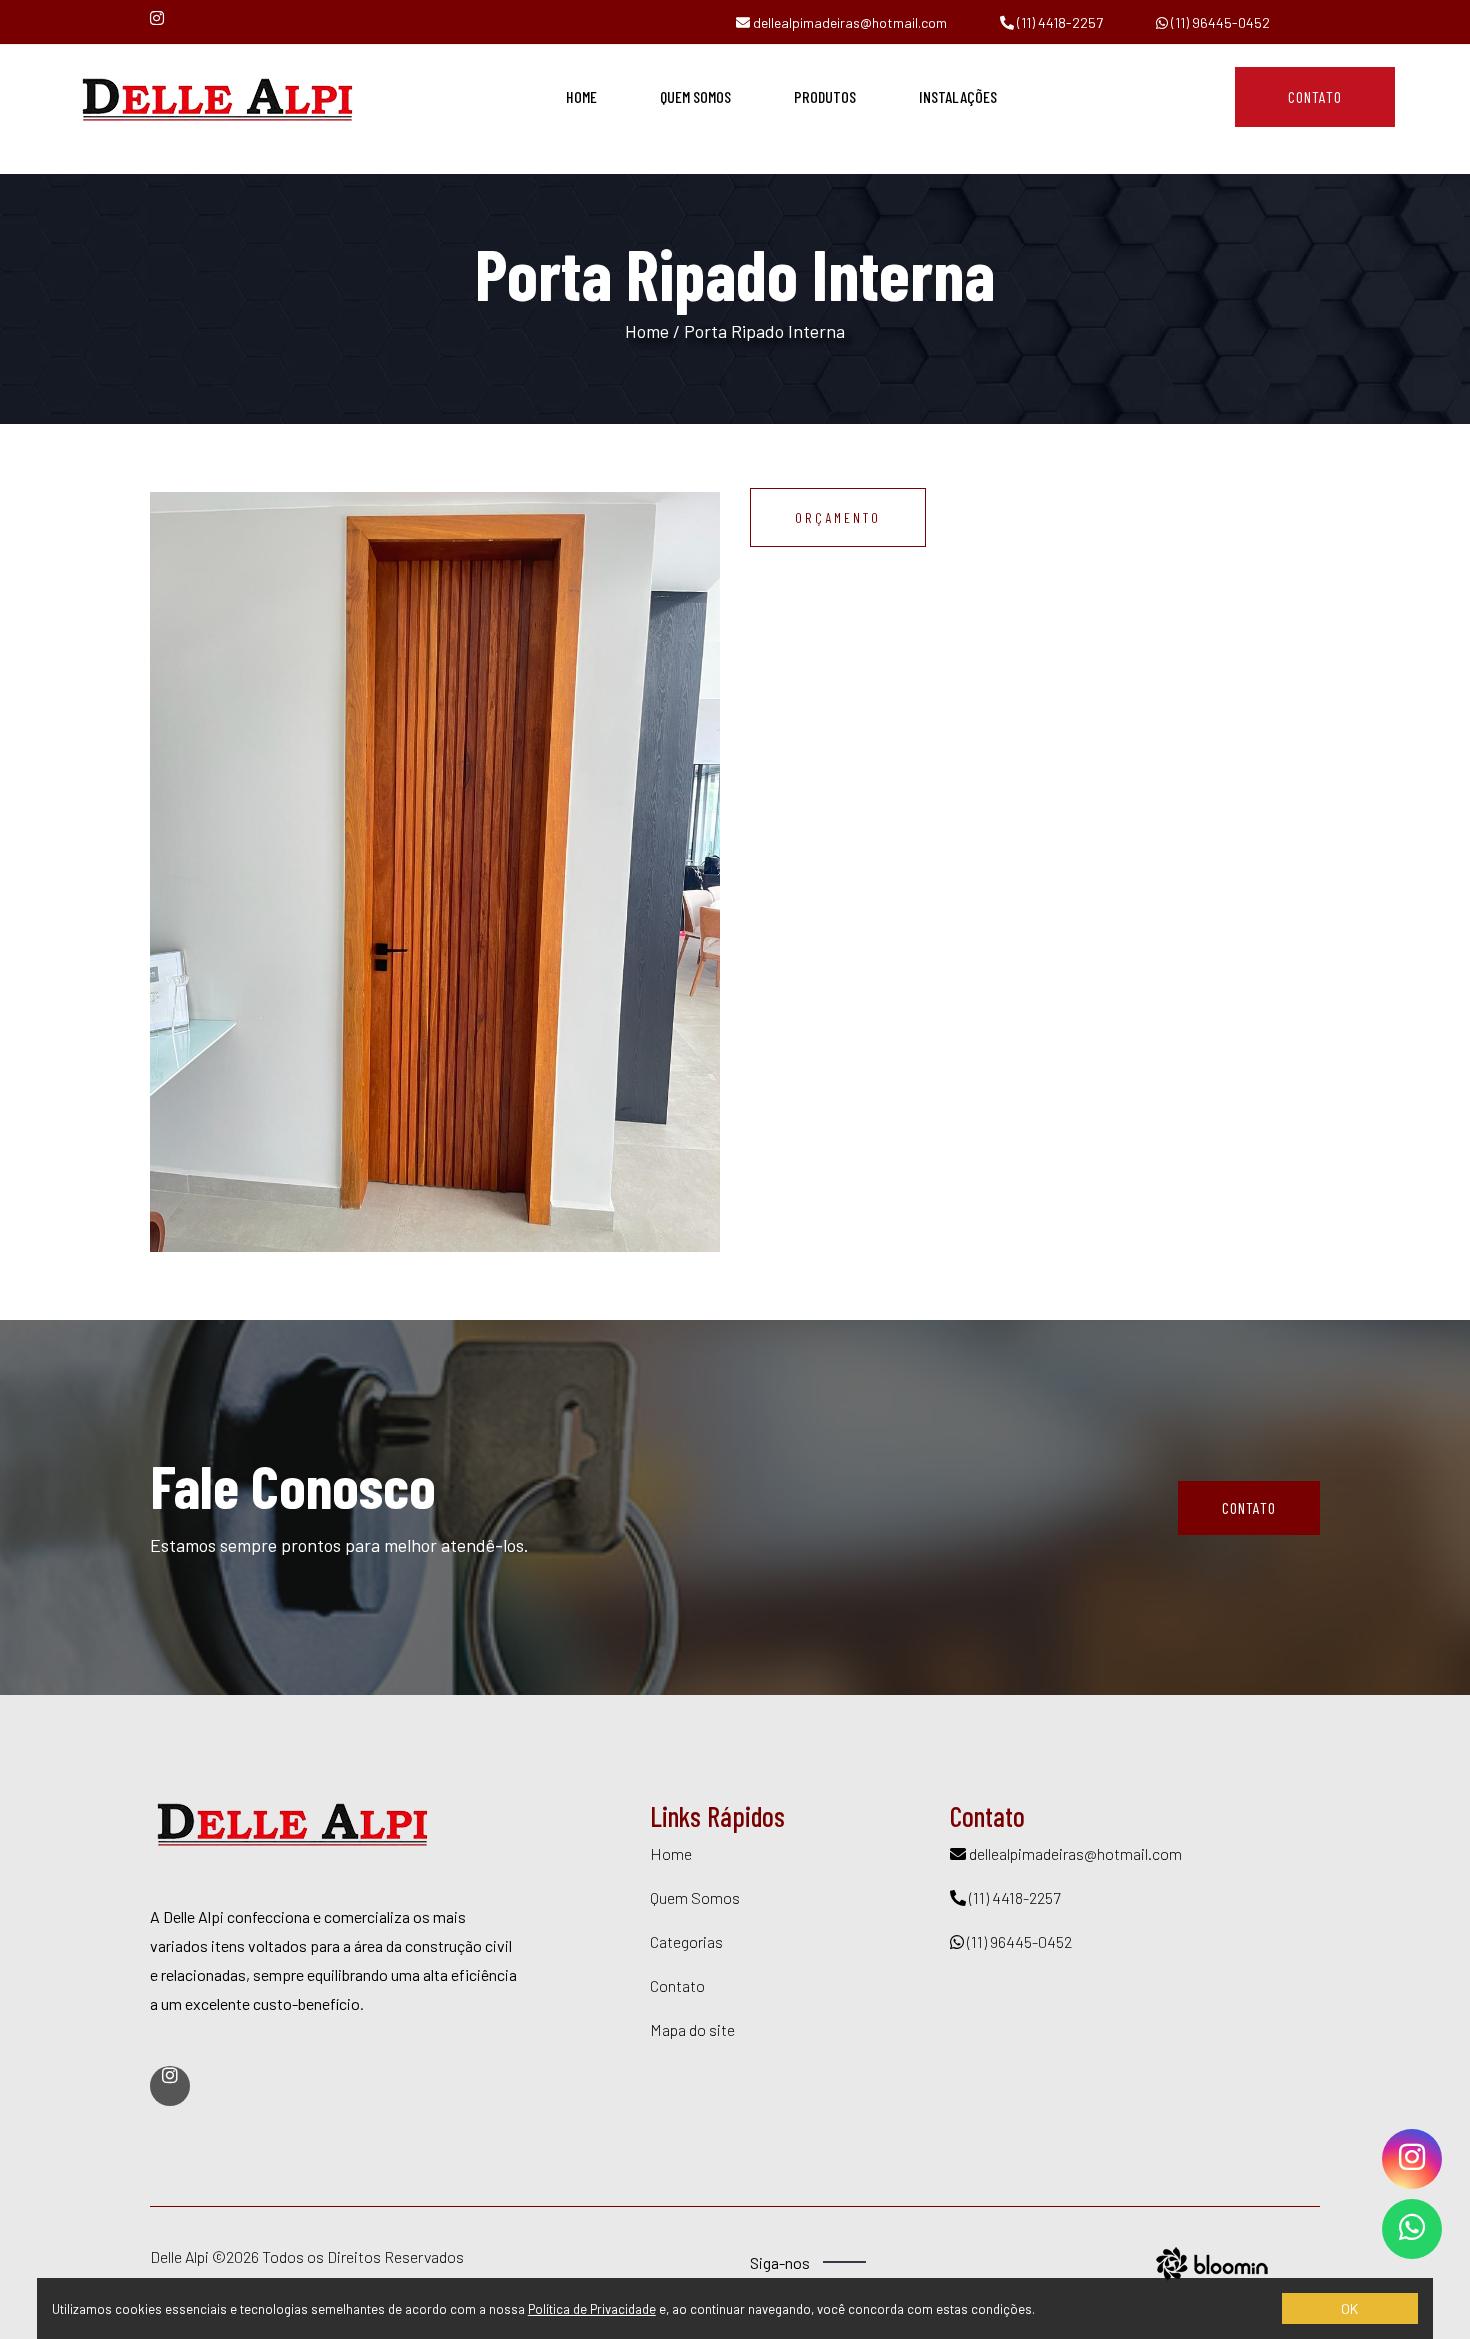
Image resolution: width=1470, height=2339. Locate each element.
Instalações (958, 96)
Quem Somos (695, 96)
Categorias (686, 1941)
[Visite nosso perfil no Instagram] (170, 2086)
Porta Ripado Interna (764, 331)
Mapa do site (692, 2029)
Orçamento (838, 517)
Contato (1315, 96)
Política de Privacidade (592, 2309)
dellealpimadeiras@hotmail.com (848, 22)
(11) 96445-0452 (1219, 22)
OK (1349, 2308)
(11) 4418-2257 (1058, 22)
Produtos (825, 96)
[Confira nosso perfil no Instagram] (162, 17)
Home (581, 96)
